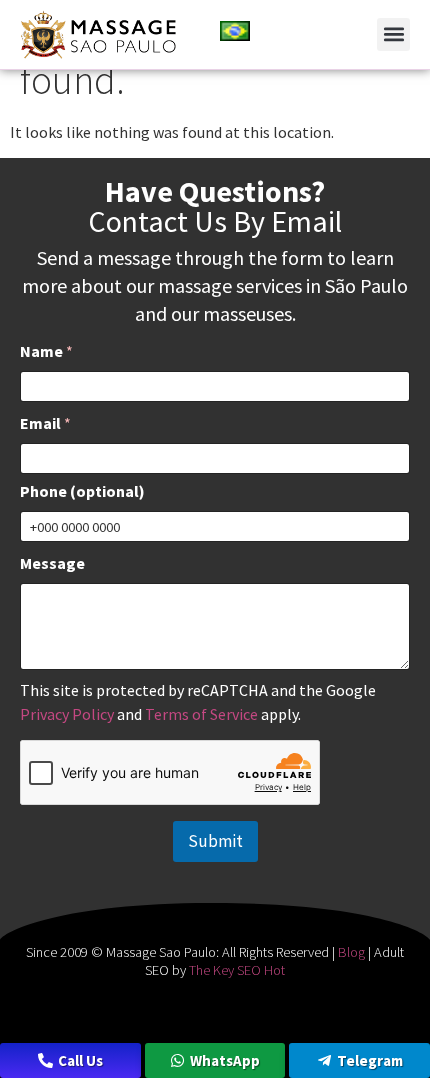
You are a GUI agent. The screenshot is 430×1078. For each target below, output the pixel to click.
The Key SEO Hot (237, 970)
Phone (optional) (82, 491)
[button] (393, 34)
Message (52, 563)
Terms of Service (201, 714)
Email (45, 423)
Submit (215, 841)
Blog (351, 952)
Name (46, 351)
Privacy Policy (67, 714)
